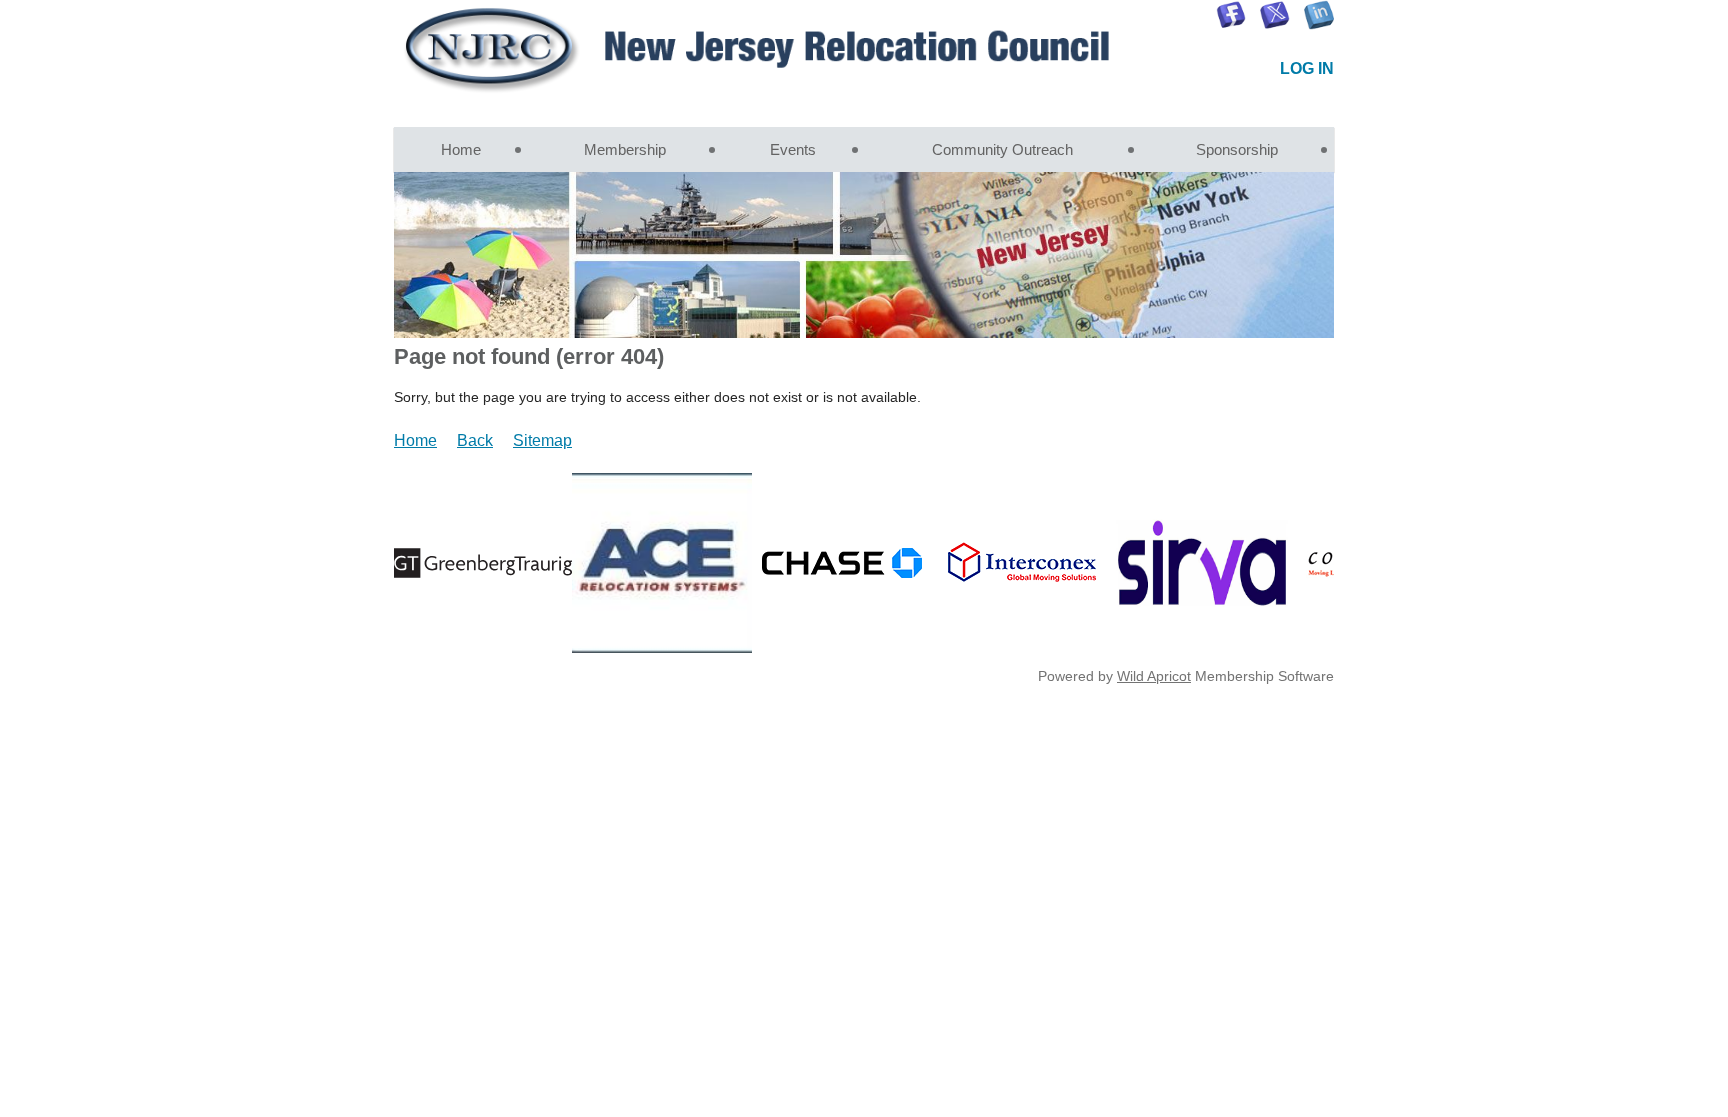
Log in (1307, 68)
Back (475, 440)
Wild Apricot (1154, 676)
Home (415, 440)
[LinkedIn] (1319, 15)
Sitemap (542, 440)
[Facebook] (1231, 15)
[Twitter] (1275, 15)
